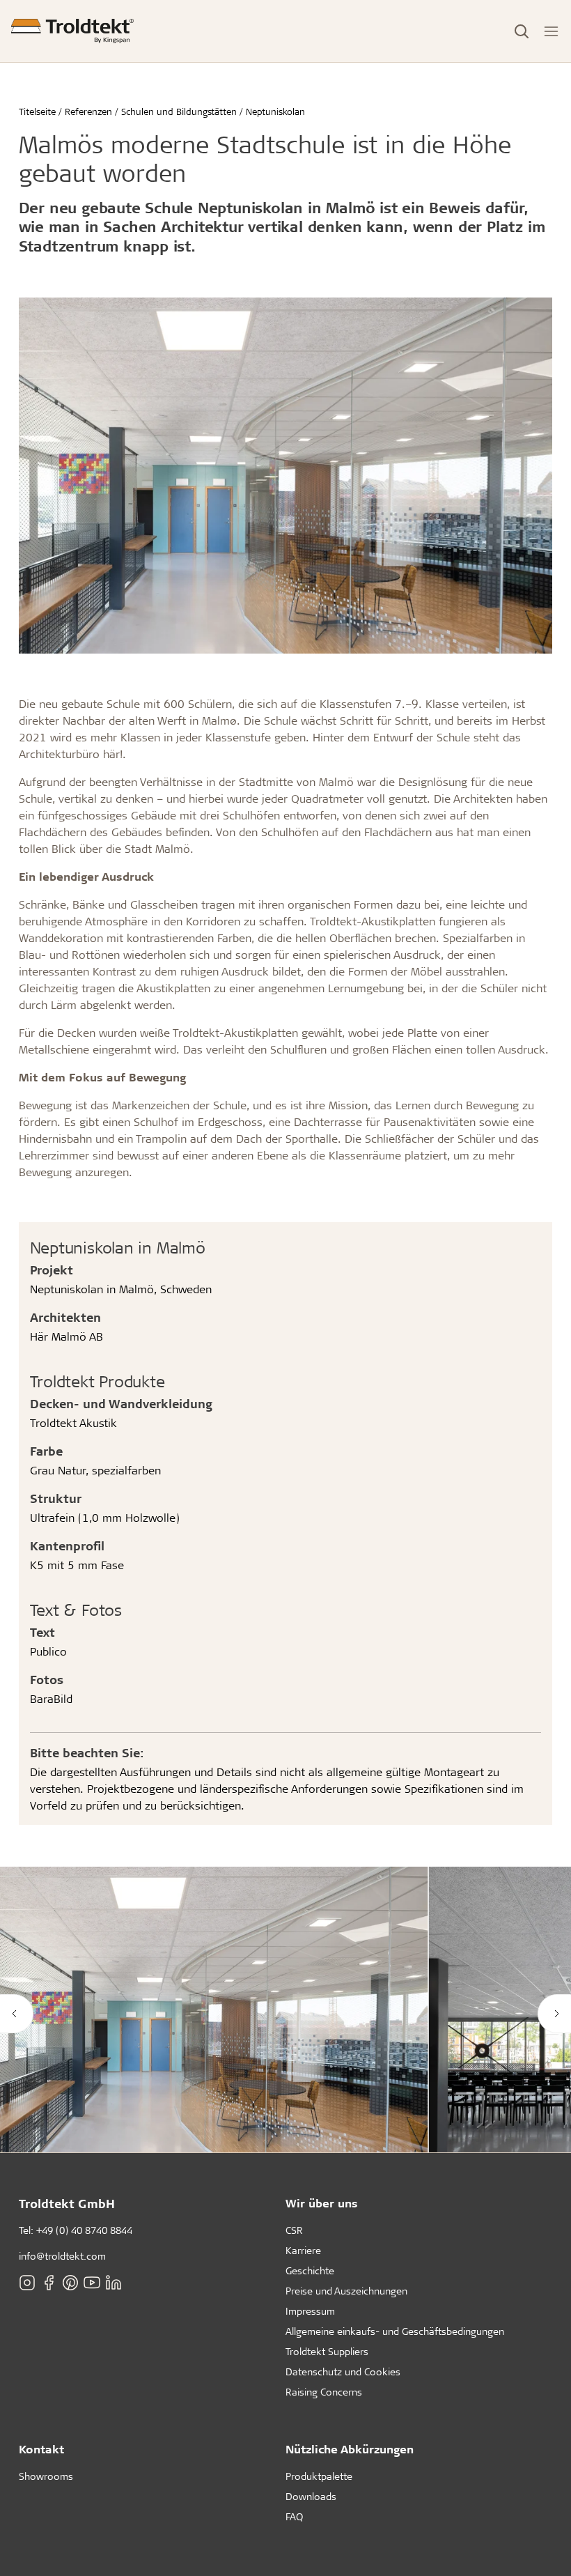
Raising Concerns (324, 2392)
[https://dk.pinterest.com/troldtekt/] (70, 2283)
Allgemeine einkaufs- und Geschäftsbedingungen (395, 2331)
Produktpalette (319, 2476)
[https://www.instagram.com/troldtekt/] (27, 2283)
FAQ (294, 2516)
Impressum (310, 2311)
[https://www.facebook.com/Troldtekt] (49, 2283)
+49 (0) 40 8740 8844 (84, 2230)
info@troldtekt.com (62, 2256)
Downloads (311, 2496)
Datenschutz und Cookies (343, 2371)
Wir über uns (322, 2203)
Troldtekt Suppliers (327, 2351)
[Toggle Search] (522, 31)
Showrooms (46, 2476)
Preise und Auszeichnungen (346, 2291)
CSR (294, 2230)
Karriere (303, 2250)
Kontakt (41, 2449)
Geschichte (310, 2270)
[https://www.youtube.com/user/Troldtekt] (92, 2283)
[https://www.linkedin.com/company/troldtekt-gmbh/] (114, 2283)
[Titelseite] (72, 31)
